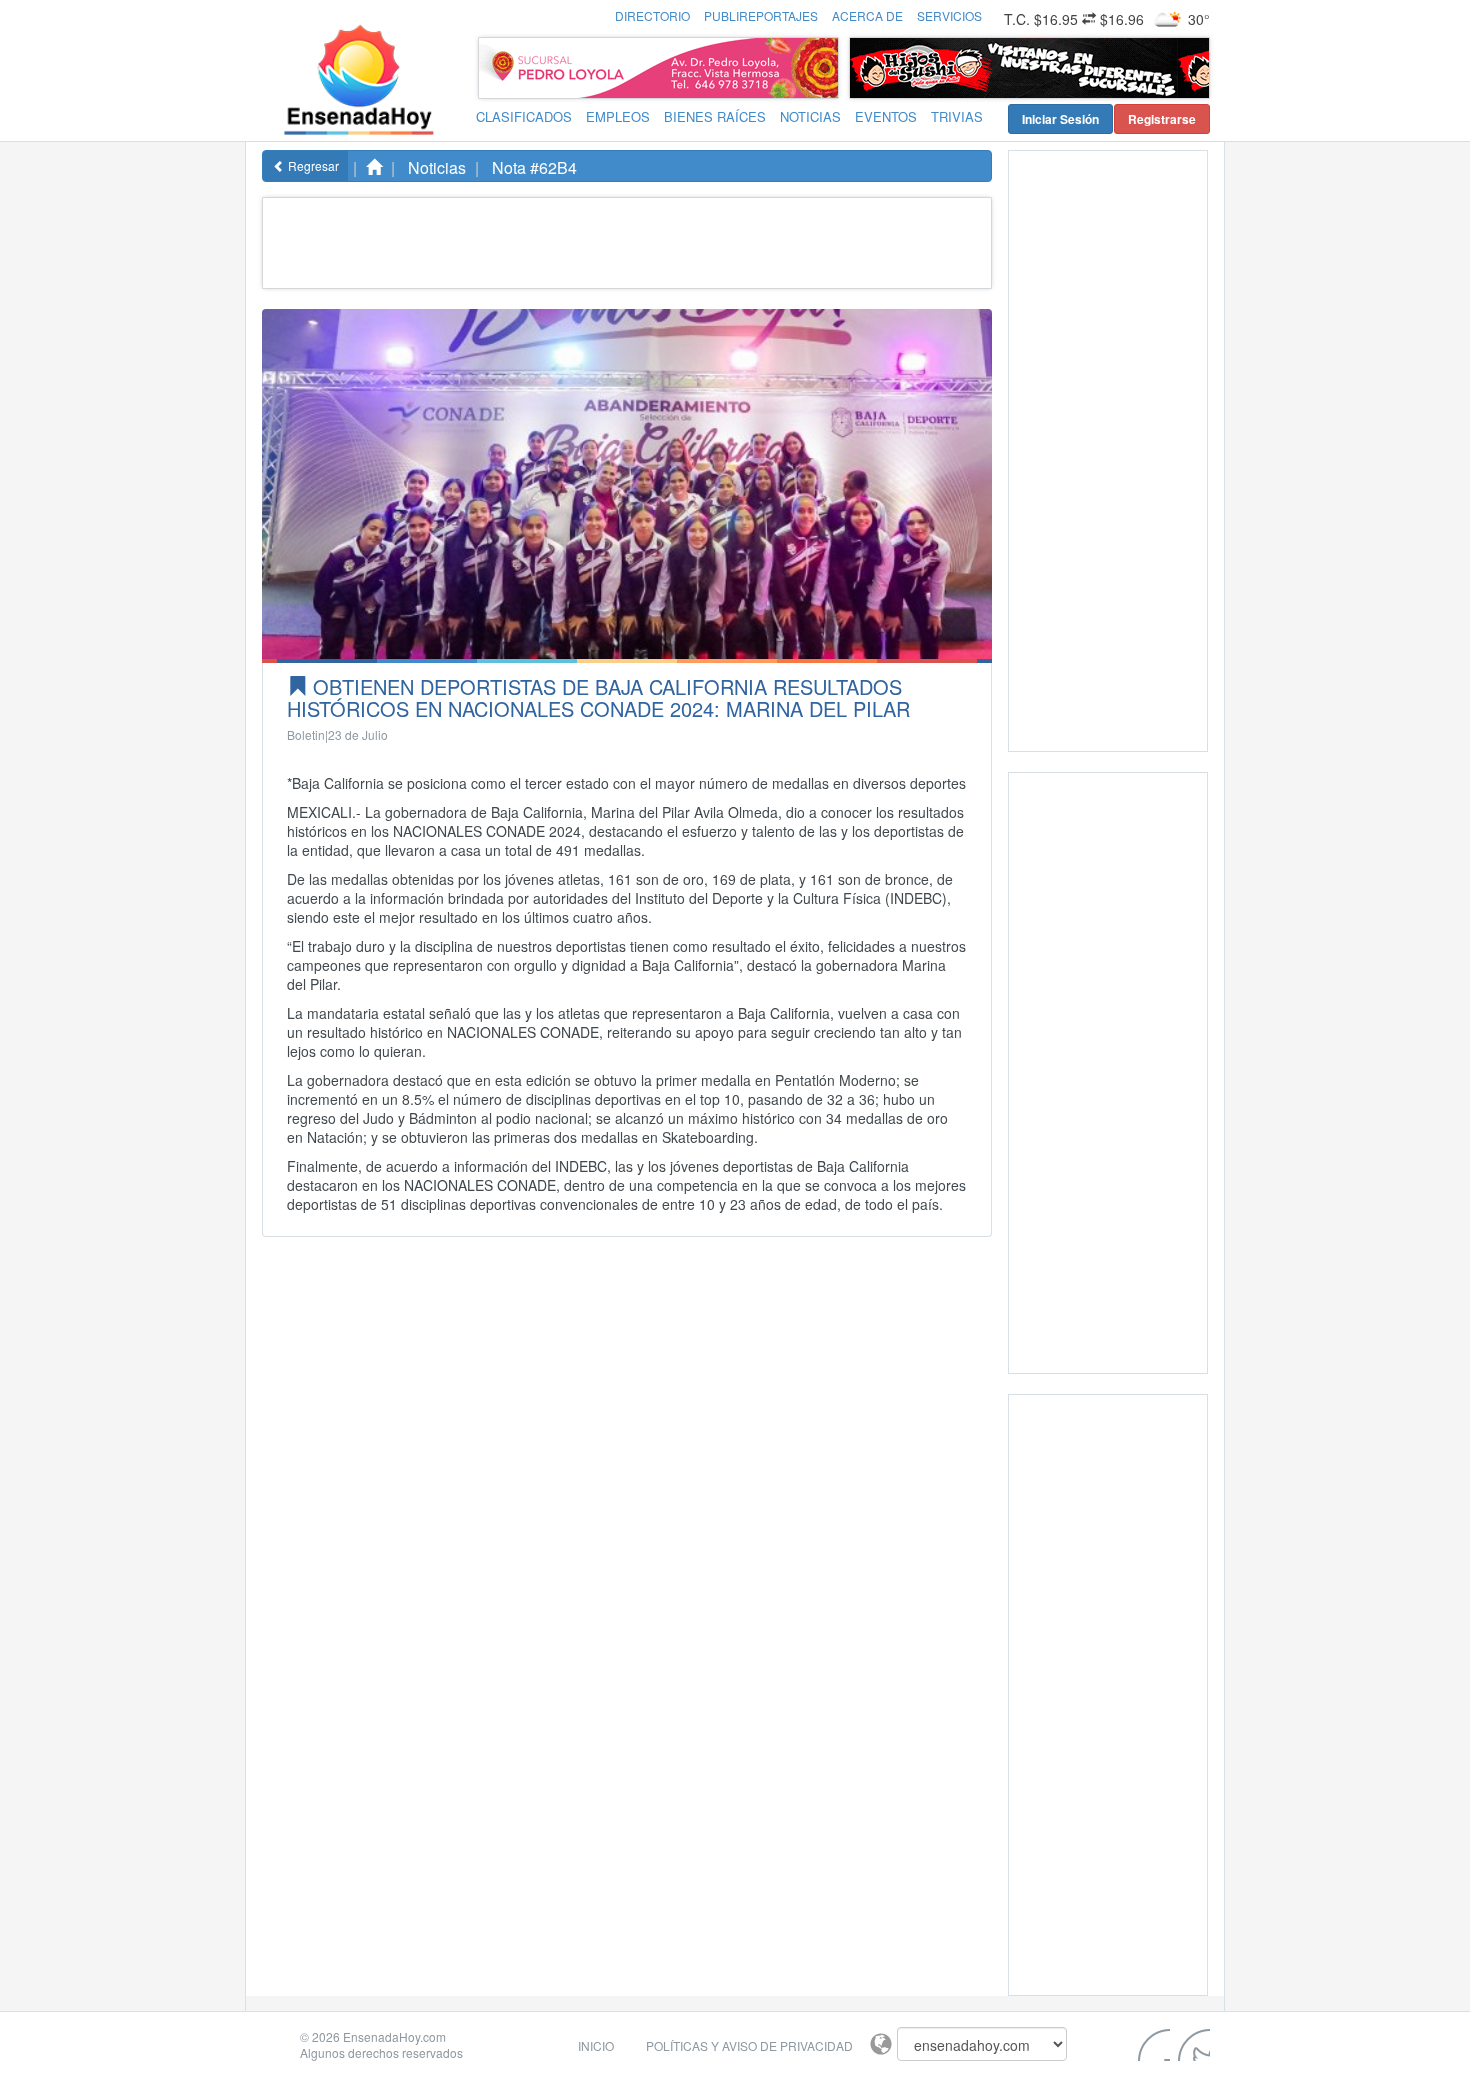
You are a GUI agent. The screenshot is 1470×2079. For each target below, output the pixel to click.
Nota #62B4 (534, 167)
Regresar (312, 165)
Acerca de (867, 15)
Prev (870, 68)
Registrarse (1162, 119)
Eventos (886, 116)
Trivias (957, 116)
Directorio (652, 15)
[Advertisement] (623, 243)
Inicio (596, 2045)
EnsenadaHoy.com (394, 2036)
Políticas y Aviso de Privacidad (749, 2045)
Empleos (618, 116)
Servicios (949, 15)
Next (1189, 68)
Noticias (810, 116)
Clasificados (524, 116)
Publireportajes (761, 15)
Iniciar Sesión (1060, 119)
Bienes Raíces (715, 116)
